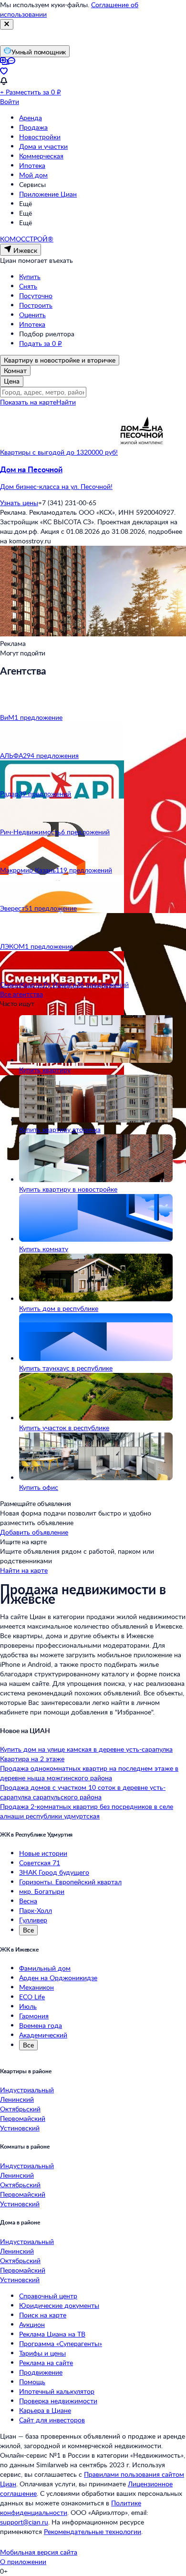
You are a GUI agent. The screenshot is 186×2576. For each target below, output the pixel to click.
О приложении (23, 2561)
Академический (43, 2035)
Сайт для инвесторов (52, 2420)
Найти (66, 402)
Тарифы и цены (42, 2353)
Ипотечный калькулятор (57, 2391)
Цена (12, 381)
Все (28, 1930)
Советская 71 (40, 1863)
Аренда (31, 118)
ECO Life (32, 1997)
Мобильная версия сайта (39, 2552)
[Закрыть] (7, 24)
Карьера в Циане (45, 2410)
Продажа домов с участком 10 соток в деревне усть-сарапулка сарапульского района (83, 1792)
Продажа (33, 127)
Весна (28, 1901)
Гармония (34, 2016)
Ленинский (17, 2099)
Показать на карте (28, 402)
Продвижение (41, 2372)
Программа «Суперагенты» (61, 2343)
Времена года (41, 2025)
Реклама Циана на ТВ (52, 2334)
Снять (28, 286)
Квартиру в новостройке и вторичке (60, 360)
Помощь (32, 2382)
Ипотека (32, 165)
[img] (142, 452)
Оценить (32, 315)
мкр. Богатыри (42, 1891)
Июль (28, 2006)
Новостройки (40, 137)
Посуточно (36, 296)
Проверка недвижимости (58, 2401)
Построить (36, 305)
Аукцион (32, 2324)
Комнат (15, 370)
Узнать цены (19, 503)
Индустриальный (27, 2090)
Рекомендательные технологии (93, 2531)
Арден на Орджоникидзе (58, 1978)
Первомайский (23, 2118)
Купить (30, 276)
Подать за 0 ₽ (41, 343)
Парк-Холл (36, 1910)
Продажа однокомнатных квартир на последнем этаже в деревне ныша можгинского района (89, 1773)
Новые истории (43, 1853)
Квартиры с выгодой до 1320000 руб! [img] (59, 452)
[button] (93, 478)
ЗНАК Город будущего (54, 1872)
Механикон (36, 1987)
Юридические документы (59, 2305)
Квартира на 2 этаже (32, 1759)
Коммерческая (41, 156)
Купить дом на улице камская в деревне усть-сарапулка (86, 1749)
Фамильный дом (45, 1968)
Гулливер (33, 1920)
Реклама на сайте (46, 2363)
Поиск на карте (43, 2315)
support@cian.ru (24, 2522)
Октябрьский (20, 2109)
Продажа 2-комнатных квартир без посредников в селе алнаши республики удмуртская (87, 1811)
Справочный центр (48, 2296)
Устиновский (20, 2128)
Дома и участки (43, 146)
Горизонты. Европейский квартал (70, 1882)
